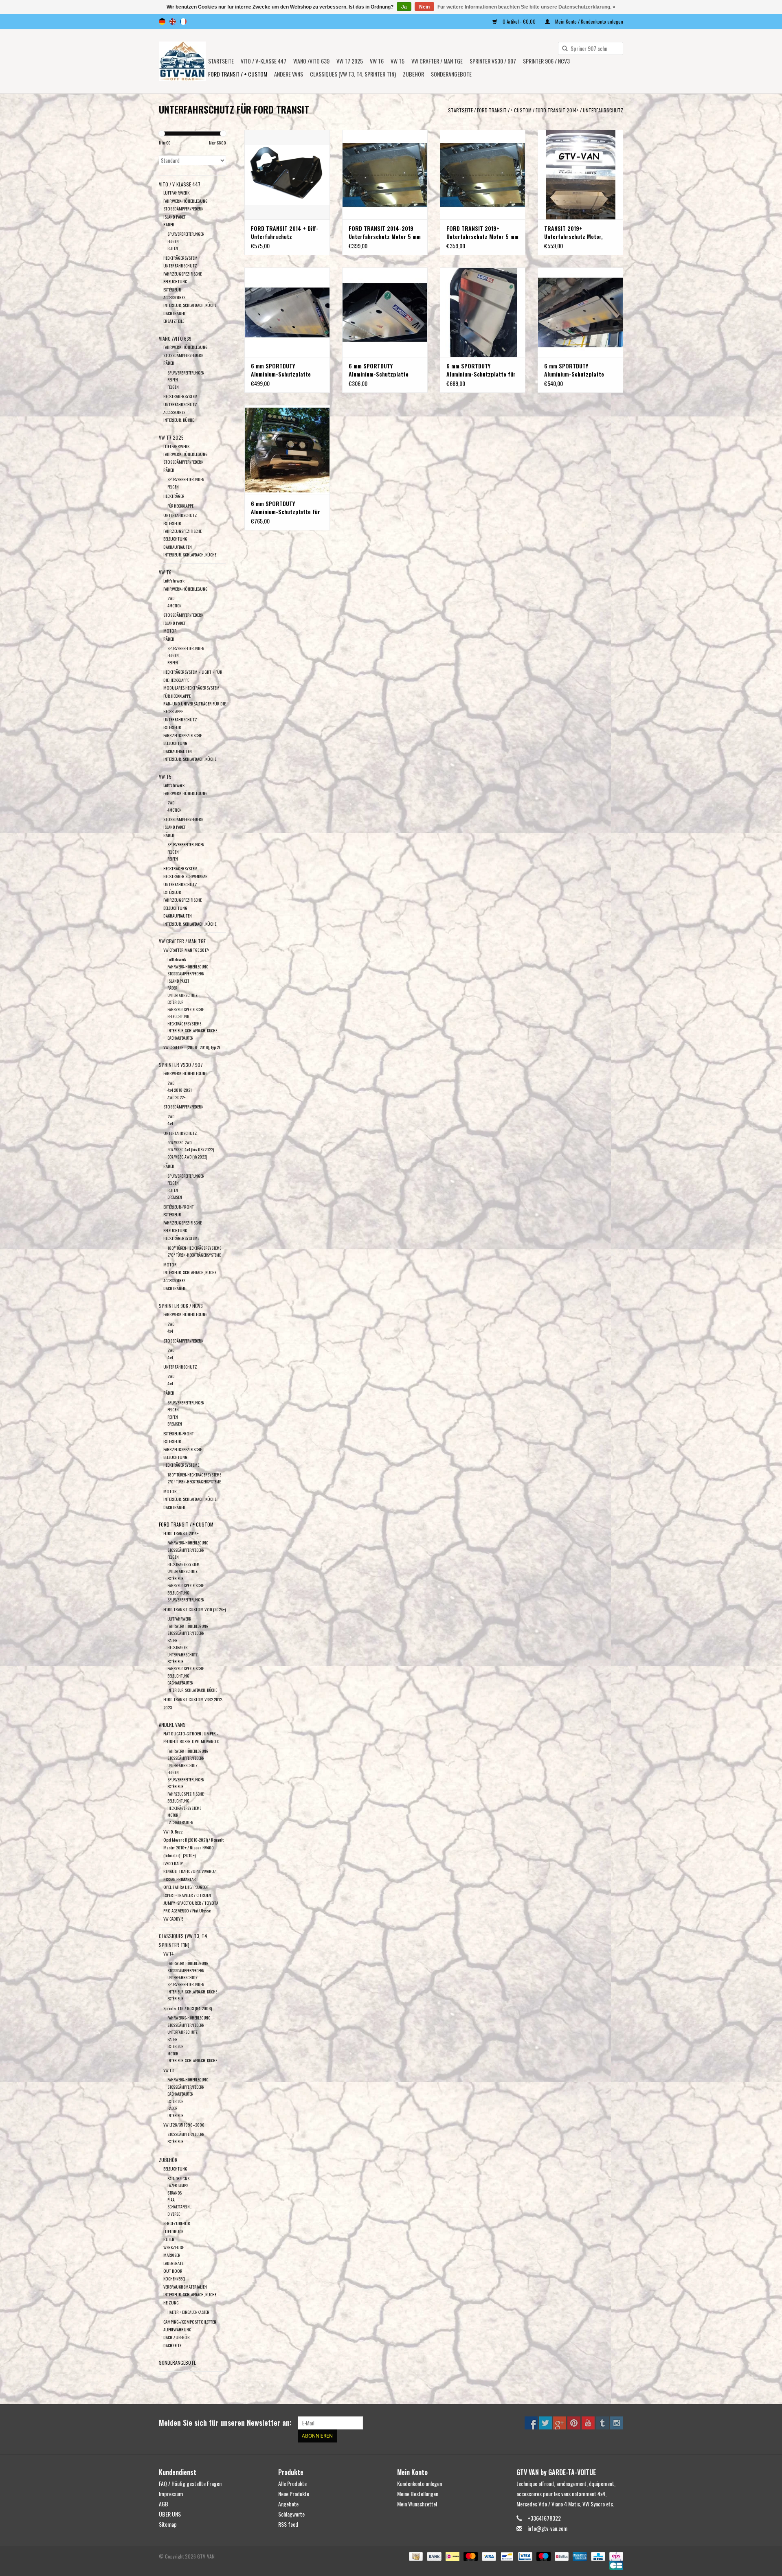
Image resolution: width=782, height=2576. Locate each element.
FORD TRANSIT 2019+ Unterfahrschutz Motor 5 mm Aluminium (482, 232)
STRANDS (175, 2193)
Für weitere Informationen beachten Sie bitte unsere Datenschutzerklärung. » (526, 7)
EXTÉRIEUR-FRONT (179, 1207)
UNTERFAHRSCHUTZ (603, 110)
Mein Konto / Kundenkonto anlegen (589, 21)
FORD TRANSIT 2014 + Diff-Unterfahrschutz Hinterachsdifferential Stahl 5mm (286, 232)
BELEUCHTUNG (175, 2169)
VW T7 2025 (350, 61)
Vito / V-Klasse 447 (264, 61)
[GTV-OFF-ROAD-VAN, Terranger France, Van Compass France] (182, 61)
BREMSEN (175, 1197)
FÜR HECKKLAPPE (180, 506)
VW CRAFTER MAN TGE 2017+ (187, 950)
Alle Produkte (292, 2483)
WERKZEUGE (174, 2247)
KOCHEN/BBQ (174, 2278)
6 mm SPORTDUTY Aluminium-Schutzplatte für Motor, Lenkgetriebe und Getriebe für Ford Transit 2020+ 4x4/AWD (286, 508)
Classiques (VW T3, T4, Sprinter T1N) (353, 74)
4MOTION (175, 606)
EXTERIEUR (172, 1441)
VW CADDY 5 (173, 1919)
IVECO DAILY (173, 1863)
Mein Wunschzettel (417, 2504)
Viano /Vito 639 (311, 61)
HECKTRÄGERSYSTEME (184, 1024)
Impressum (171, 2494)
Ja (404, 7)
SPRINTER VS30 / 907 (493, 61)
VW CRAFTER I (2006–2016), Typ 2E (192, 1047)
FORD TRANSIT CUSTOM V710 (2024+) (194, 1609)
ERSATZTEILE (174, 321)
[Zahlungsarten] (415, 2555)
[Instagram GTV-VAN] (617, 2423)
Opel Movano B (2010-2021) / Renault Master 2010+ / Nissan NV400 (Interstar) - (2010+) (193, 1848)
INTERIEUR (175, 2115)
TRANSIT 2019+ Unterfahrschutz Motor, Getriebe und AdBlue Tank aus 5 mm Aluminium (576, 232)
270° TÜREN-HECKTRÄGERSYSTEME (194, 1255)
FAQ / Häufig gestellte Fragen (190, 2483)
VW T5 (398, 61)
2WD (171, 598)
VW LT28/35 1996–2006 (184, 2125)
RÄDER (169, 224)
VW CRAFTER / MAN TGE (437, 61)
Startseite (221, 61)
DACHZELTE (172, 2345)
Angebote (288, 2504)
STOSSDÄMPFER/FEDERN (183, 208)
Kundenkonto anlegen (420, 2483)
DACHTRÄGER (174, 313)
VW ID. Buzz (173, 1831)
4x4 (170, 1123)
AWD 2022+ (177, 1097)
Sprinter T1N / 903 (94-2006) (188, 2008)
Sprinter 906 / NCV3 (546, 61)
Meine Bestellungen (418, 2494)
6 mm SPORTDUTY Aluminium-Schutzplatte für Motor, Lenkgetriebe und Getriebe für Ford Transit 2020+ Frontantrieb (481, 370)
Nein (424, 7)
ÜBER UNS (170, 2514)
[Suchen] (562, 49)
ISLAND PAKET (175, 217)
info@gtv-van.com (547, 2528)
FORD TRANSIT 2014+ (557, 110)
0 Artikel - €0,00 (519, 21)
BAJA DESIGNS (178, 2178)
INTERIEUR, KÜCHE (179, 420)
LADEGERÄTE (173, 2263)
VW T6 (377, 61)
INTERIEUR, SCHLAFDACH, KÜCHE (190, 305)
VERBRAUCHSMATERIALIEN (185, 2287)
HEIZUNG (171, 2302)
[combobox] (591, 48)
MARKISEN (172, 2255)
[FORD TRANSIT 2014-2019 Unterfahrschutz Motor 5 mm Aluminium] (385, 175)
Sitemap (168, 2524)
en (173, 22)
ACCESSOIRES (174, 297)
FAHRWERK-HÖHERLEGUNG (186, 201)
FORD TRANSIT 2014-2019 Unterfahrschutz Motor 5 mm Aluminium (385, 232)
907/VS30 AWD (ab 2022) (187, 1157)
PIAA (171, 2200)
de (162, 22)
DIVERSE (174, 2214)
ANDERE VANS (289, 74)
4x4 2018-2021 (180, 1090)
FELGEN (173, 241)
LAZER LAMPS (178, 2185)
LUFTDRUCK (173, 2231)
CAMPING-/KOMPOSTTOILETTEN (190, 2322)
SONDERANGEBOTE (451, 74)
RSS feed (288, 2524)
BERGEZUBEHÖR (177, 2223)
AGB (164, 2504)
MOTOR (170, 631)
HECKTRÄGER (174, 496)
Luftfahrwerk (174, 580)
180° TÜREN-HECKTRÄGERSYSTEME (194, 1248)
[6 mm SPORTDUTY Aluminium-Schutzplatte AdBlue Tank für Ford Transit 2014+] (385, 312)
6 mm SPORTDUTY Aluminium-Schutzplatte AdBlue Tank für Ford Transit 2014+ (384, 370)
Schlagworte (291, 2514)
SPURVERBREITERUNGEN (186, 234)
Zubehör (413, 74)
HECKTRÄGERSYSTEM (180, 258)
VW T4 (168, 1954)
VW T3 (168, 2070)
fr (183, 22)
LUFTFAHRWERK (176, 193)
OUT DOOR (173, 2271)
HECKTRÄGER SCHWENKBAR (186, 876)
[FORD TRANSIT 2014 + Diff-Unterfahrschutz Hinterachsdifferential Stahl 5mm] (287, 175)
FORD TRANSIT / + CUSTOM (238, 74)
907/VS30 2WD (179, 1142)
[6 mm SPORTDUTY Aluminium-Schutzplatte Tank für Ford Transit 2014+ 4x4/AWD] (580, 312)
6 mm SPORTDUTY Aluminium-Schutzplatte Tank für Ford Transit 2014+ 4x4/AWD (579, 370)
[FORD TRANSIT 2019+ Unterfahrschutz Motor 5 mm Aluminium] (483, 175)
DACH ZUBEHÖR (177, 2337)
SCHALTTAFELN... (180, 2207)
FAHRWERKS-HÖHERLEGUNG (189, 2018)
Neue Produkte (294, 2494)
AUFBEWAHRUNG (177, 2329)
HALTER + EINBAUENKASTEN (188, 2312)
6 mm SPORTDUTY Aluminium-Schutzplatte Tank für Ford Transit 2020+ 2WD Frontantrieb (286, 370)
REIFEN (173, 248)
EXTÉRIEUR (172, 289)
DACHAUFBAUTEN (178, 547)
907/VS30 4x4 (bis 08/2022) (191, 1149)
